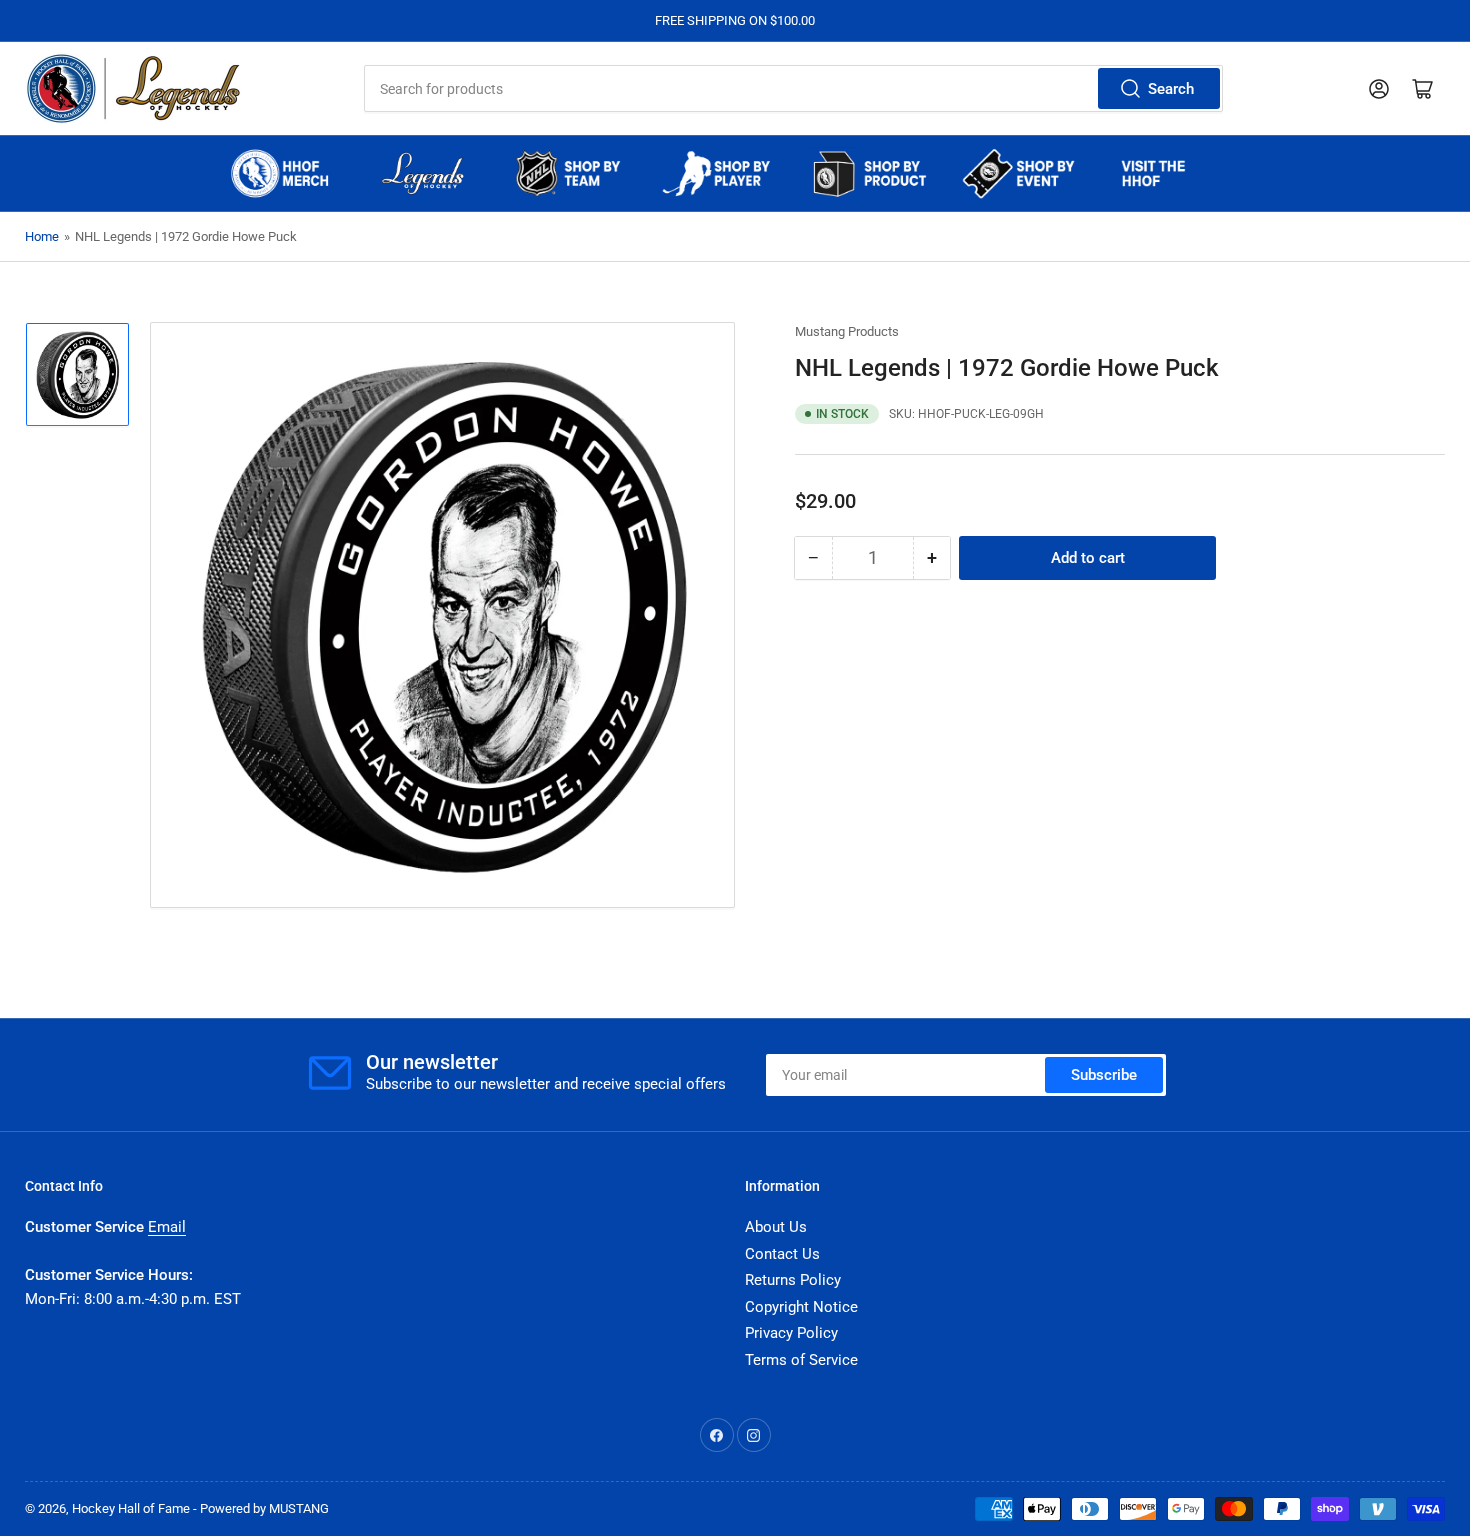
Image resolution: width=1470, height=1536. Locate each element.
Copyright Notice (801, 1307)
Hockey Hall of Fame (131, 1508)
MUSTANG (299, 1508)
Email (167, 1227)
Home (42, 236)
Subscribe (1104, 1075)
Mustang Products (847, 331)
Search (1171, 89)
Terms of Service (801, 1360)
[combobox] (793, 88)
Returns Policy (793, 1280)
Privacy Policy (791, 1333)
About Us (776, 1227)
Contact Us (782, 1254)
